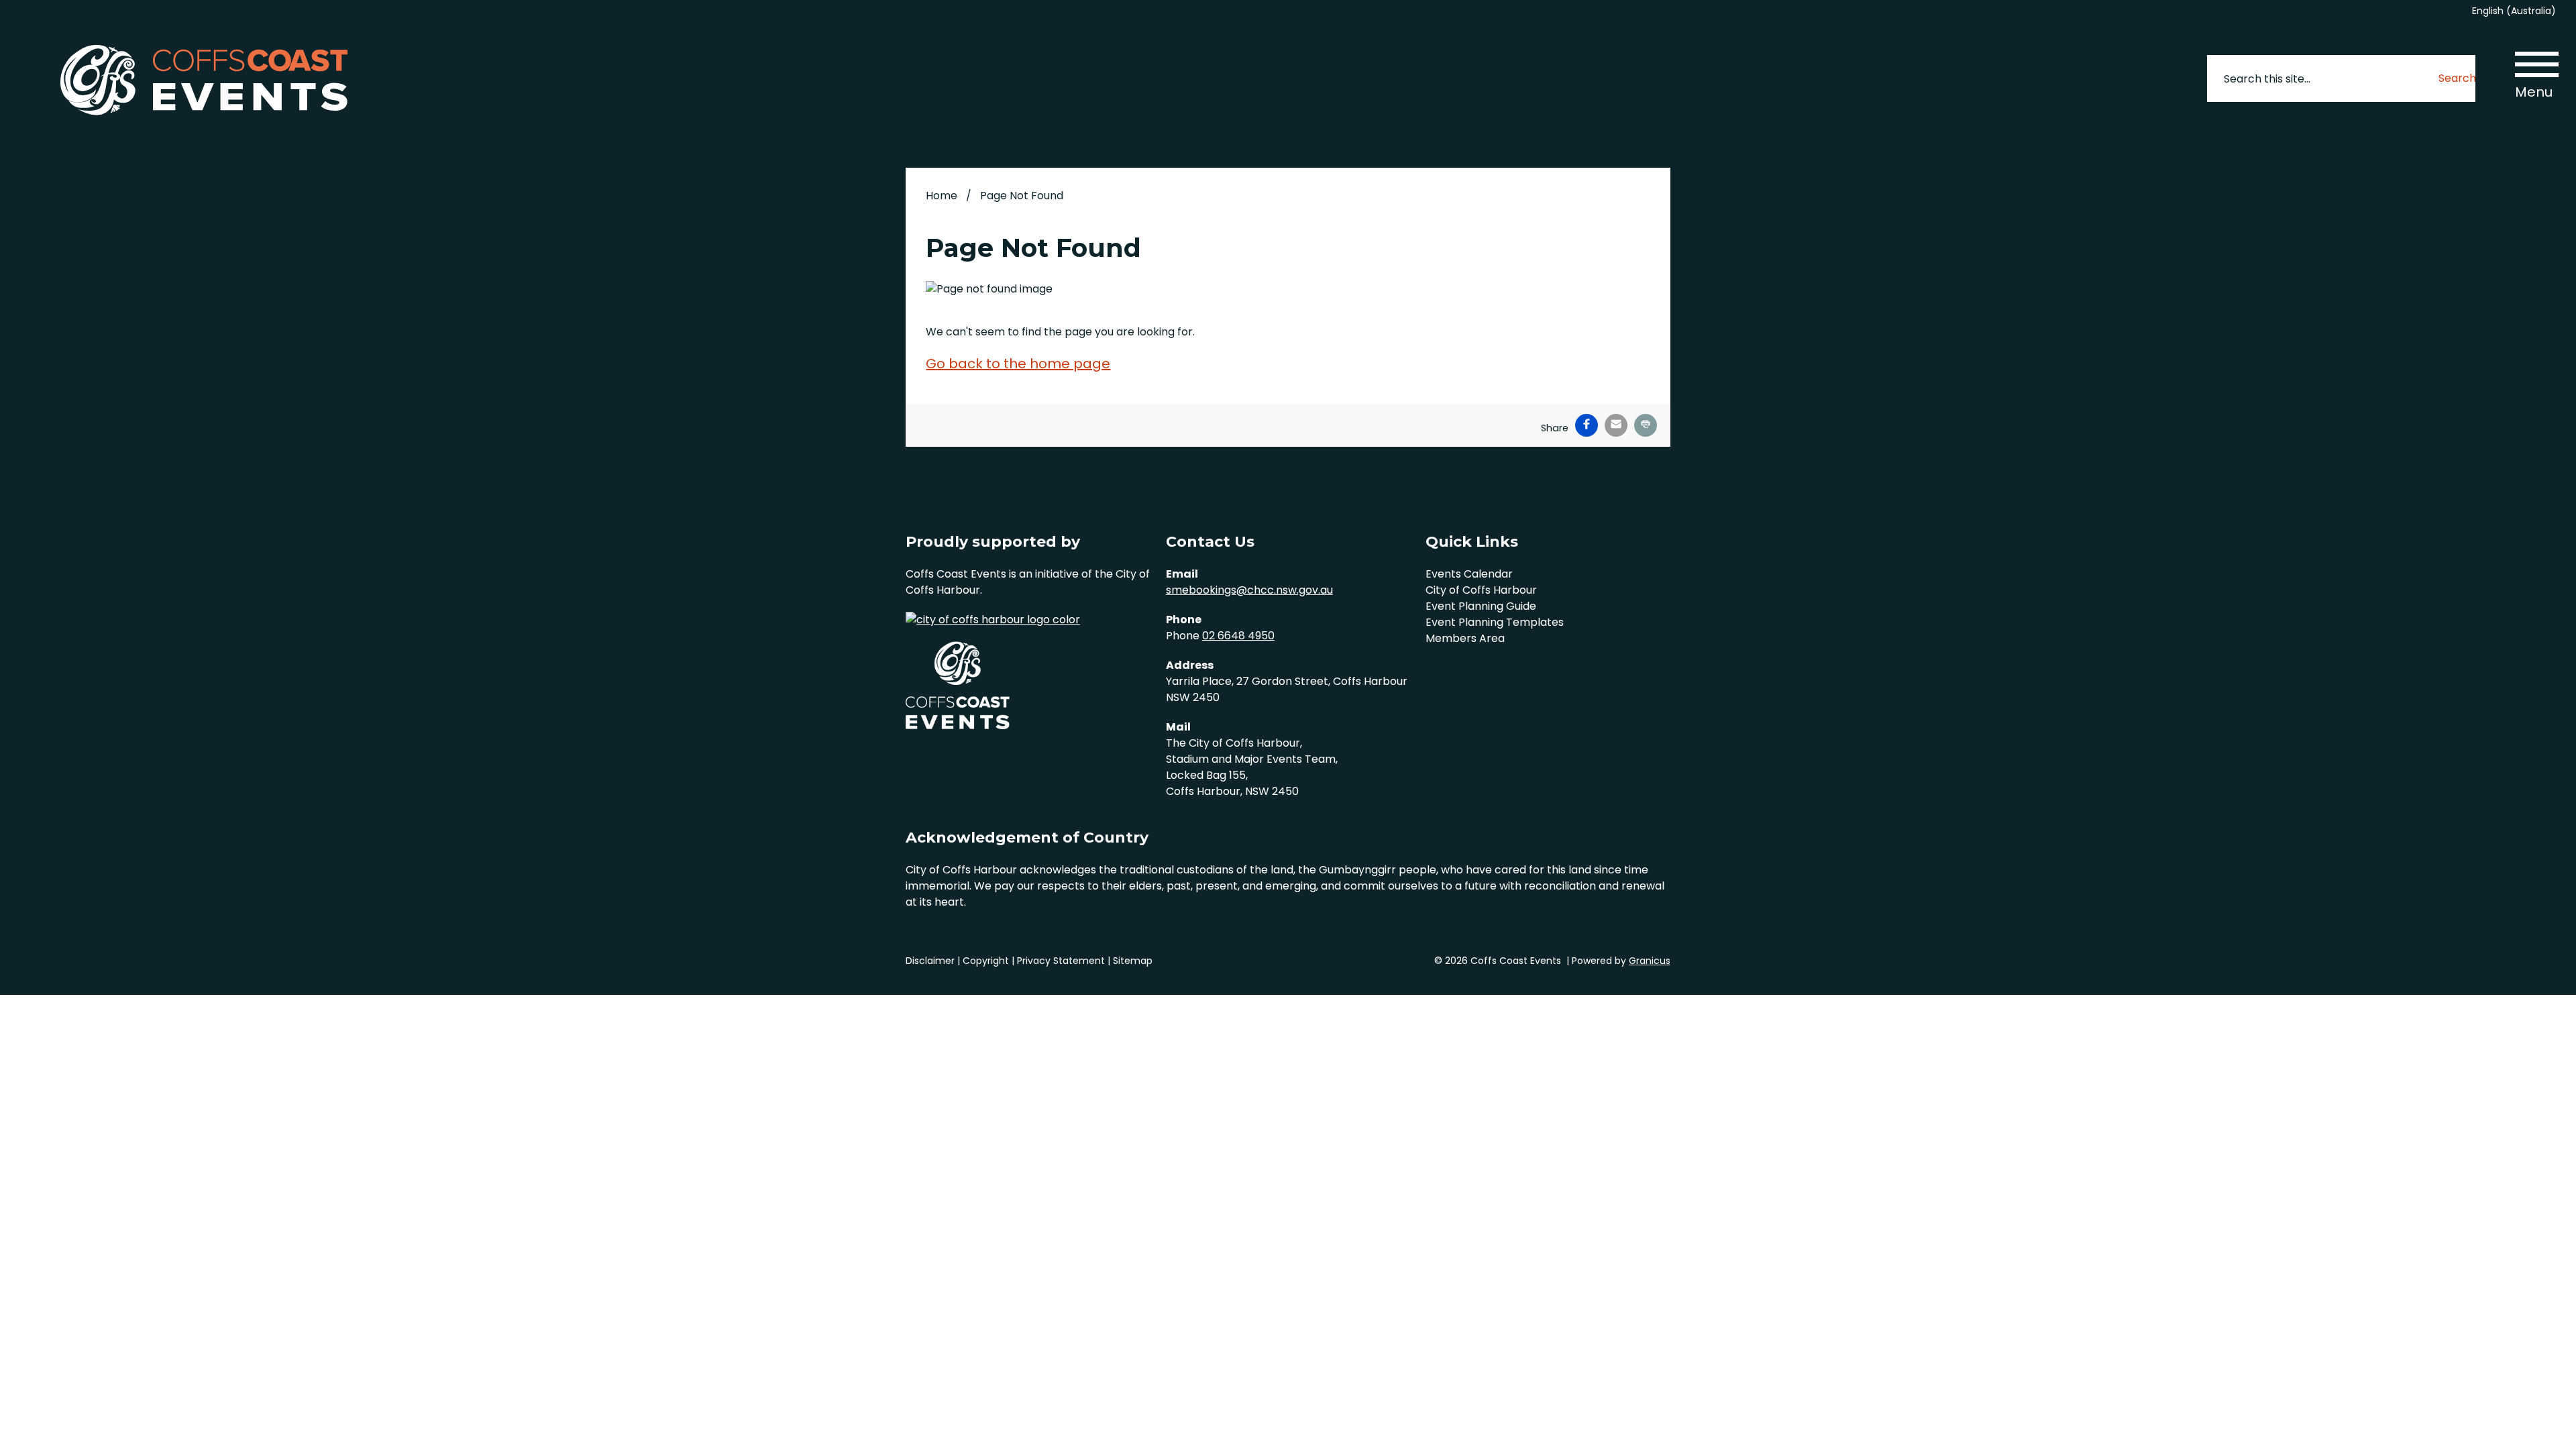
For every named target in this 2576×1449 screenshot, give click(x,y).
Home (942, 196)
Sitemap (1133, 961)
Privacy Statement (1061, 961)
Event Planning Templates (1495, 622)
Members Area (1465, 638)
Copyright (986, 961)
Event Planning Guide (1481, 606)
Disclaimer (930, 961)
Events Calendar (1469, 574)
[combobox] (2519, 11)
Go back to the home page (1018, 364)
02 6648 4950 (1238, 636)
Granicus (1650, 961)
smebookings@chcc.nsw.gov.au (1249, 590)
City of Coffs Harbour (1481, 590)
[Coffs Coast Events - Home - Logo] (204, 81)
